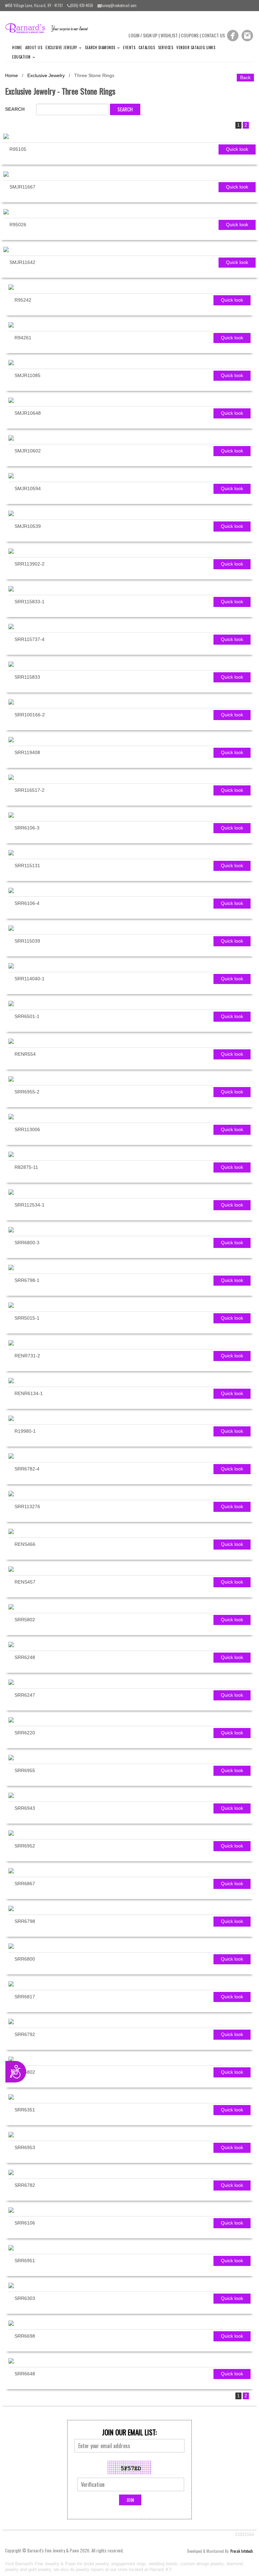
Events (129, 47)
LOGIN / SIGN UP (143, 35)
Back (245, 77)
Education (22, 57)
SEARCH (15, 109)
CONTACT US (213, 35)
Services (166, 47)
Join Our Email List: (129, 2432)
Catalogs (147, 47)
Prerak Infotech (242, 2551)
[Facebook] (233, 35)
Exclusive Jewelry (62, 47)
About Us (34, 47)
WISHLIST (169, 35)
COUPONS (190, 35)
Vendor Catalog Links (196, 47)
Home (17, 47)
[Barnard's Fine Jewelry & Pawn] (49, 28)
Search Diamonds (101, 47)
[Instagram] (247, 35)
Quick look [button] (237, 149)
